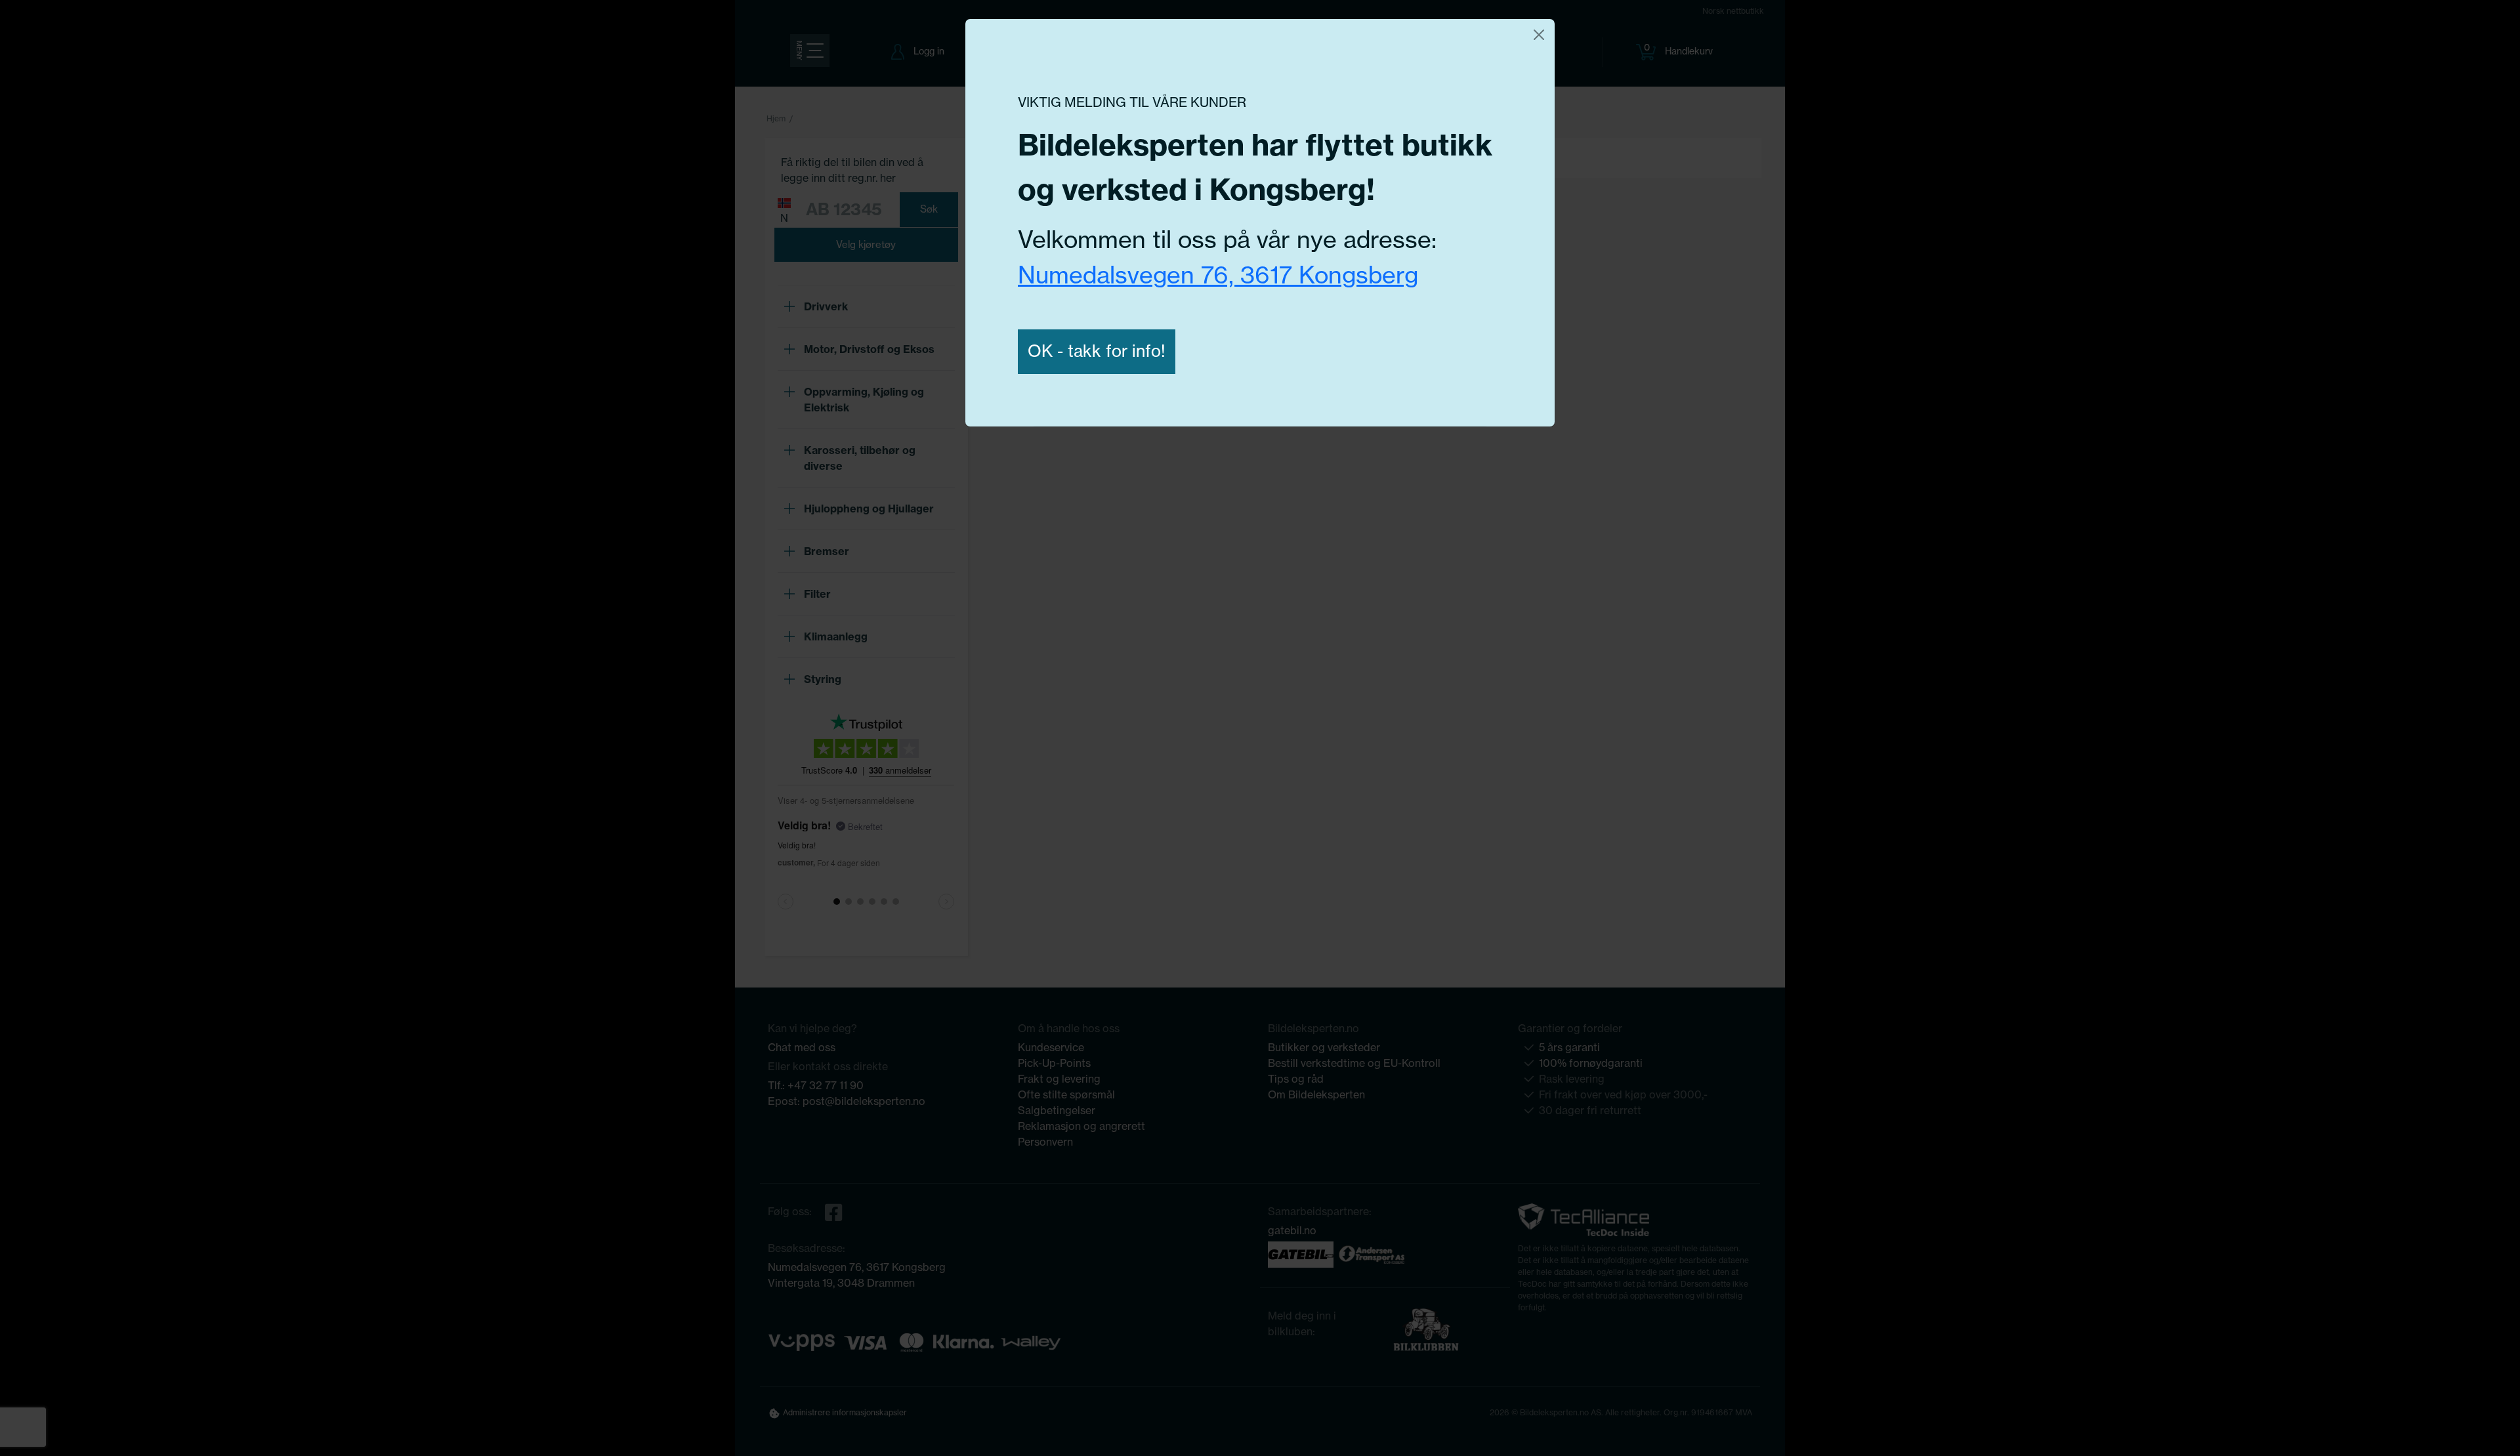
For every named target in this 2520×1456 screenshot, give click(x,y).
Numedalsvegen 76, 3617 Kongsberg (1218, 275)
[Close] (1539, 35)
